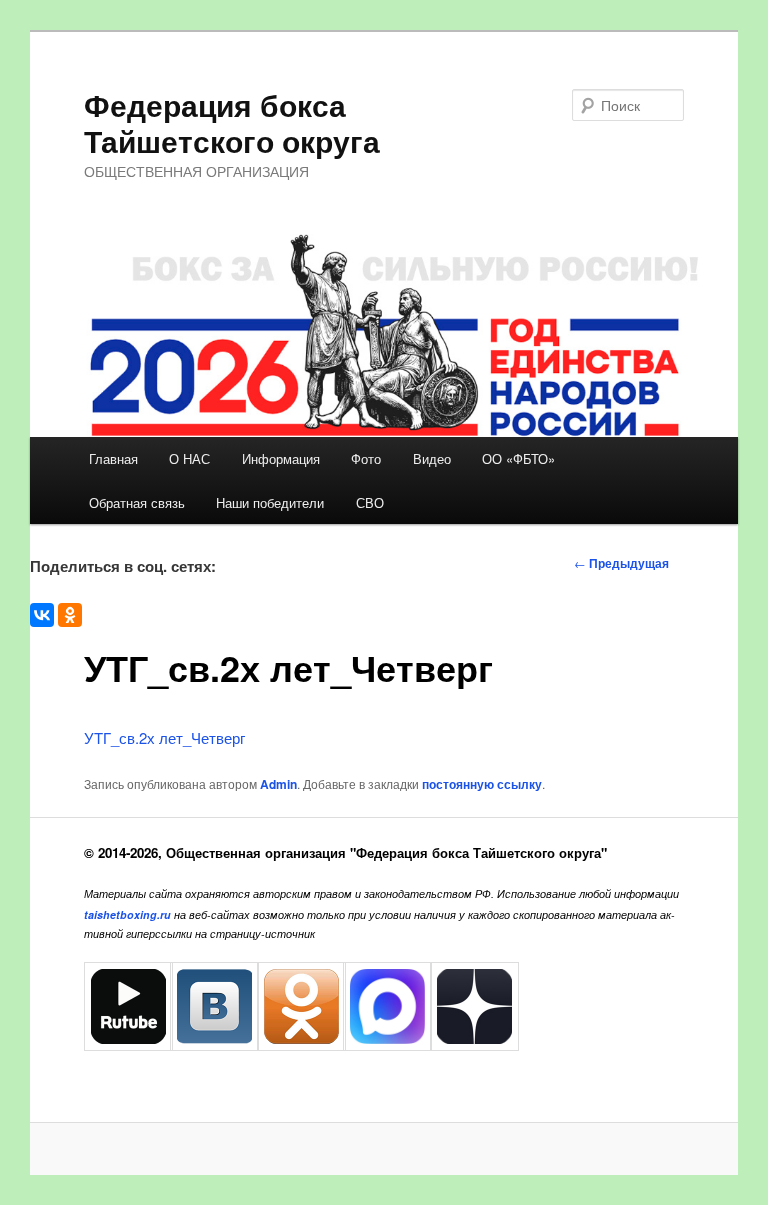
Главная (113, 458)
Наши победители (270, 502)
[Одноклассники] (70, 615)
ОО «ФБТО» (518, 458)
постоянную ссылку (482, 784)
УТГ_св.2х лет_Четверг (164, 737)
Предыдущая (621, 563)
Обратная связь (137, 502)
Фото (366, 458)
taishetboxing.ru (127, 914)
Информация (281, 458)
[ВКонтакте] (42, 615)
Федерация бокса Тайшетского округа (232, 122)
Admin (278, 784)
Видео (432, 458)
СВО (370, 502)
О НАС (189, 458)
